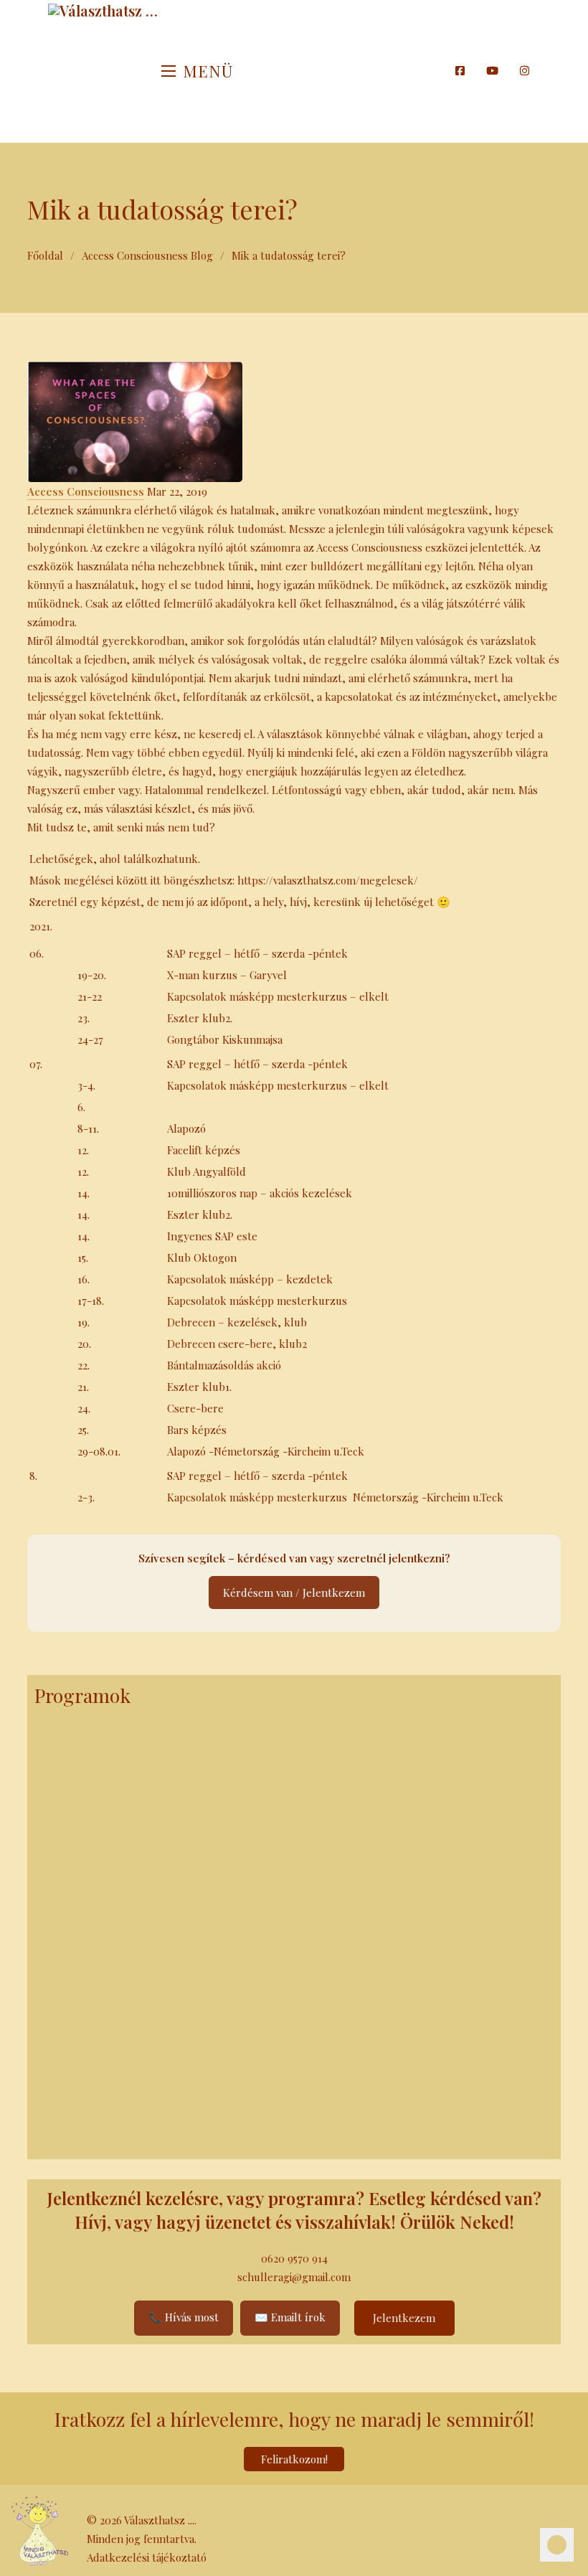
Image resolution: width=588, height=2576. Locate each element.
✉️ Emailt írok (290, 2317)
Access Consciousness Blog (147, 255)
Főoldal (45, 255)
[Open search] (437, 71)
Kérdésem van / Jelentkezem (294, 1593)
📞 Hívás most (184, 2317)
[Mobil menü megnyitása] (169, 71)
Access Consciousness (86, 491)
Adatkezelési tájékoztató (147, 2557)
